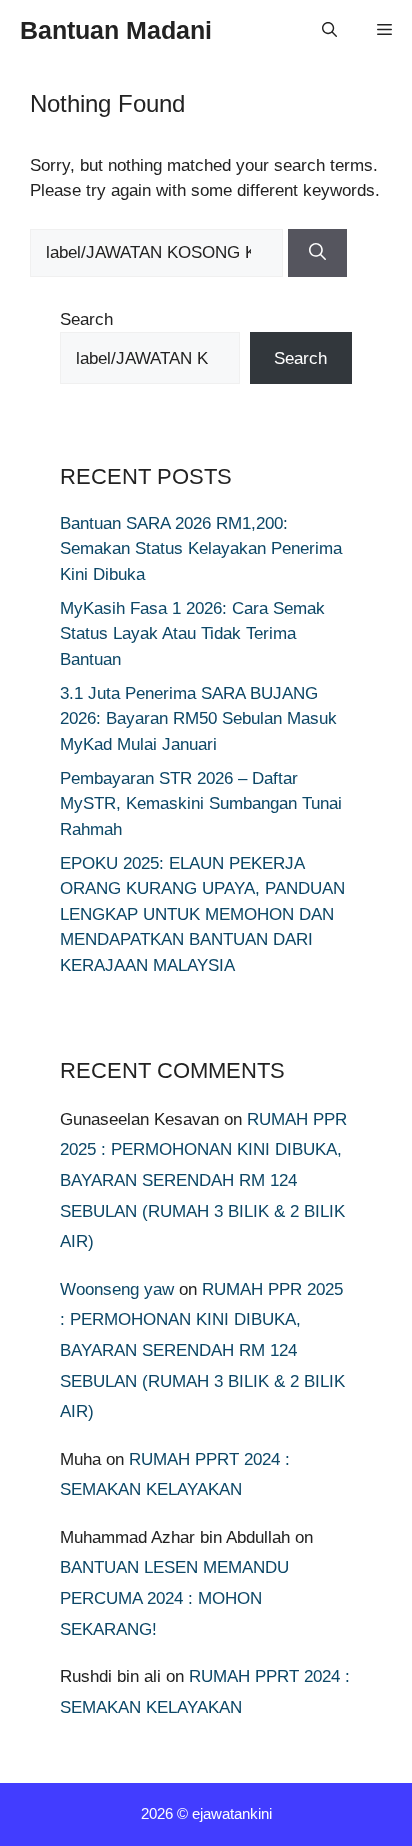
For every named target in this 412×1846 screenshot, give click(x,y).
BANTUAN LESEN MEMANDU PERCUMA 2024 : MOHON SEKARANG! (174, 1598)
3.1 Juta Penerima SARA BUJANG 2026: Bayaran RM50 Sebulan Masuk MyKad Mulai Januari (198, 719)
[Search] (317, 253)
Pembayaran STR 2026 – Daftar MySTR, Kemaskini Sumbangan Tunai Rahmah (201, 804)
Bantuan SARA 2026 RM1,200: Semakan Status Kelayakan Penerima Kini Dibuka (201, 549)
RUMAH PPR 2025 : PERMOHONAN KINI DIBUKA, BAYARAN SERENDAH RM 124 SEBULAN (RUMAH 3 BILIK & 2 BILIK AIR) (203, 1180)
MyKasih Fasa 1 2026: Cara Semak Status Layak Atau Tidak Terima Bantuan (192, 634)
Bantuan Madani (116, 30)
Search (86, 319)
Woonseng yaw (117, 1289)
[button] (329, 30)
